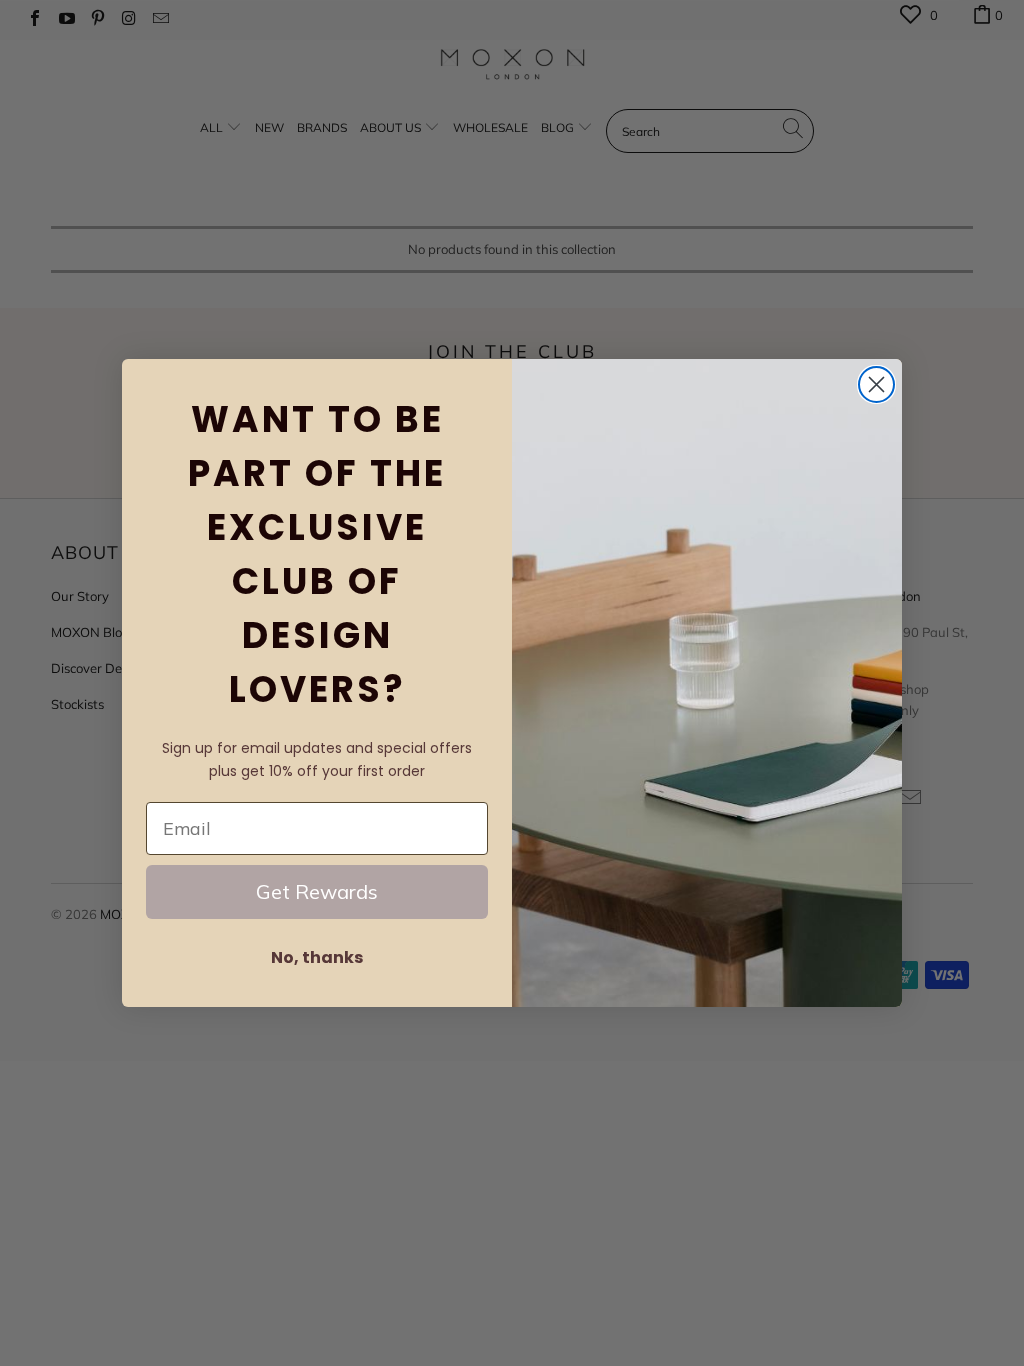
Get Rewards (317, 891)
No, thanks (317, 957)
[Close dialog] (876, 384)
